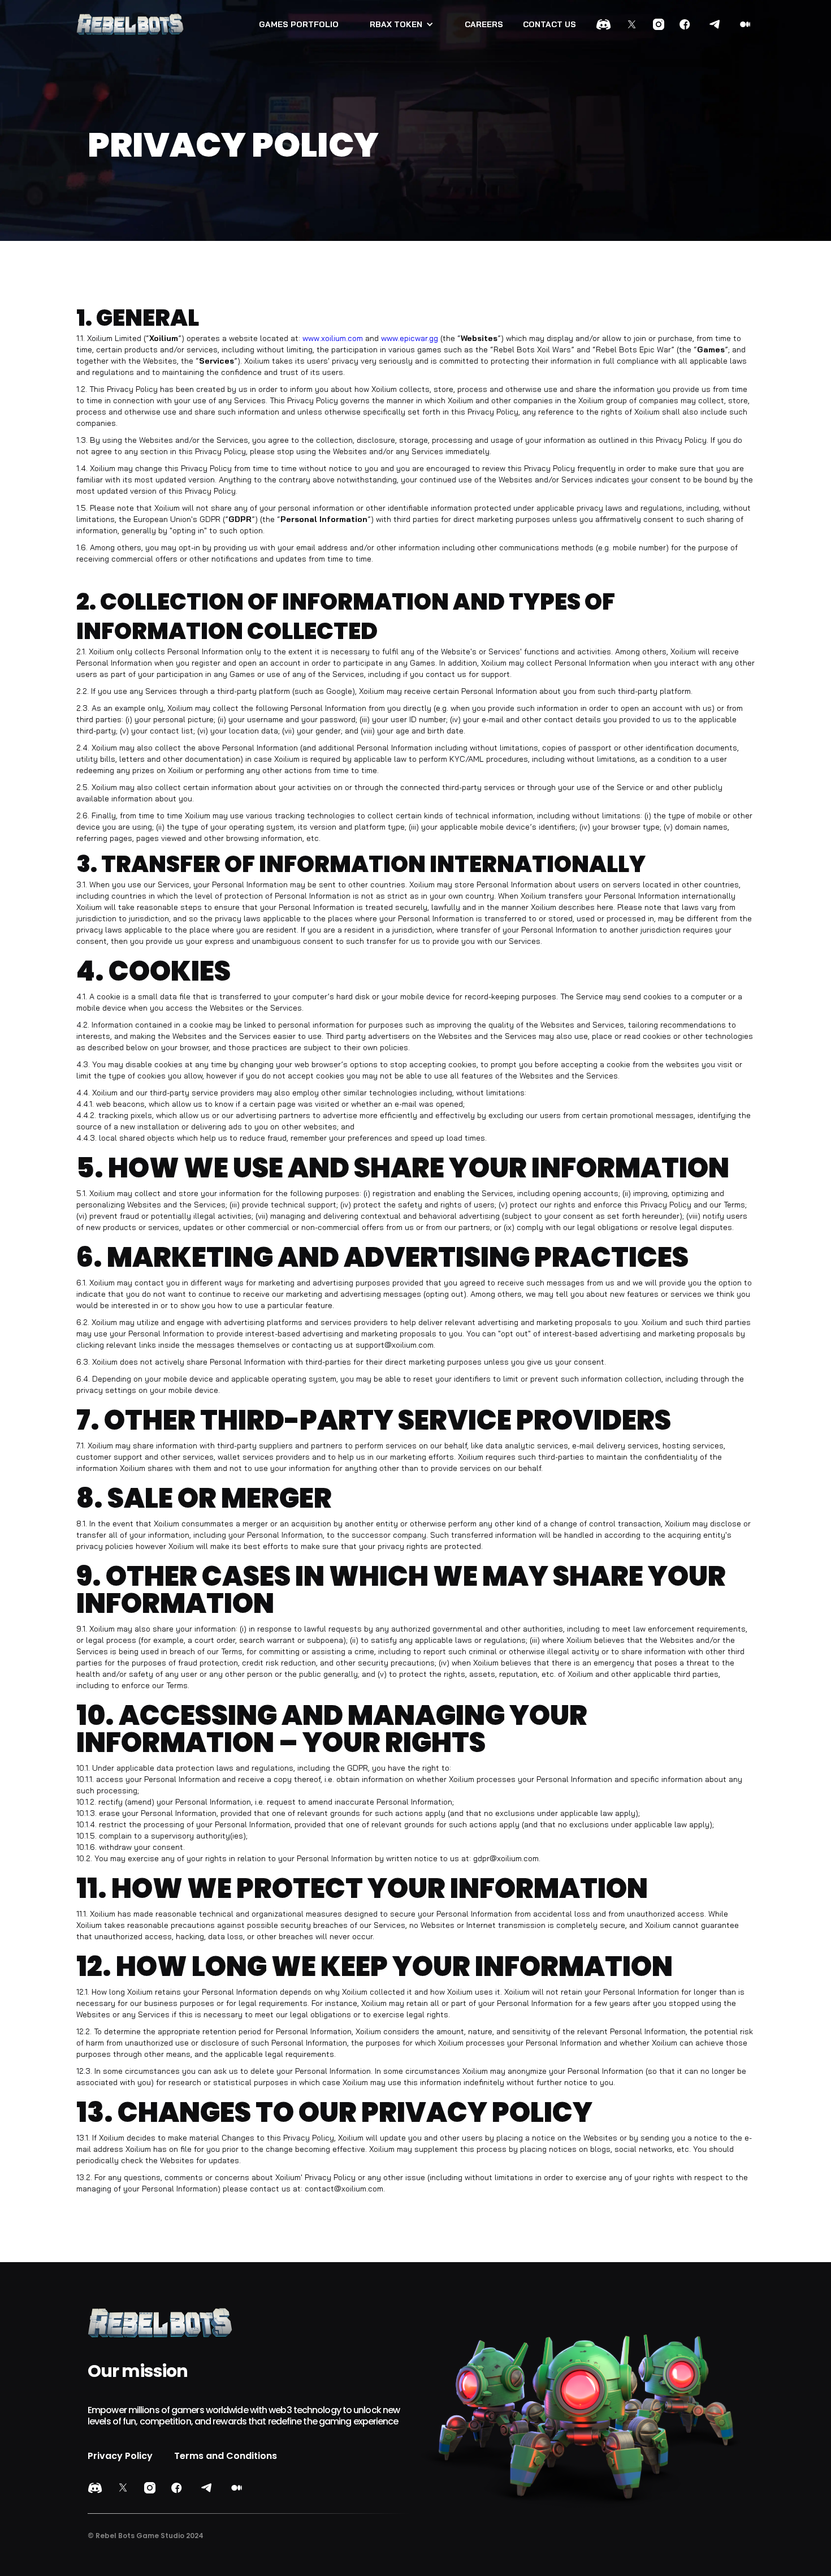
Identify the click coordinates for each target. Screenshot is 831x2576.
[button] (402, 24)
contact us (549, 24)
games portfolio (299, 24)
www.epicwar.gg (410, 338)
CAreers (484, 24)
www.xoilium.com (333, 338)
